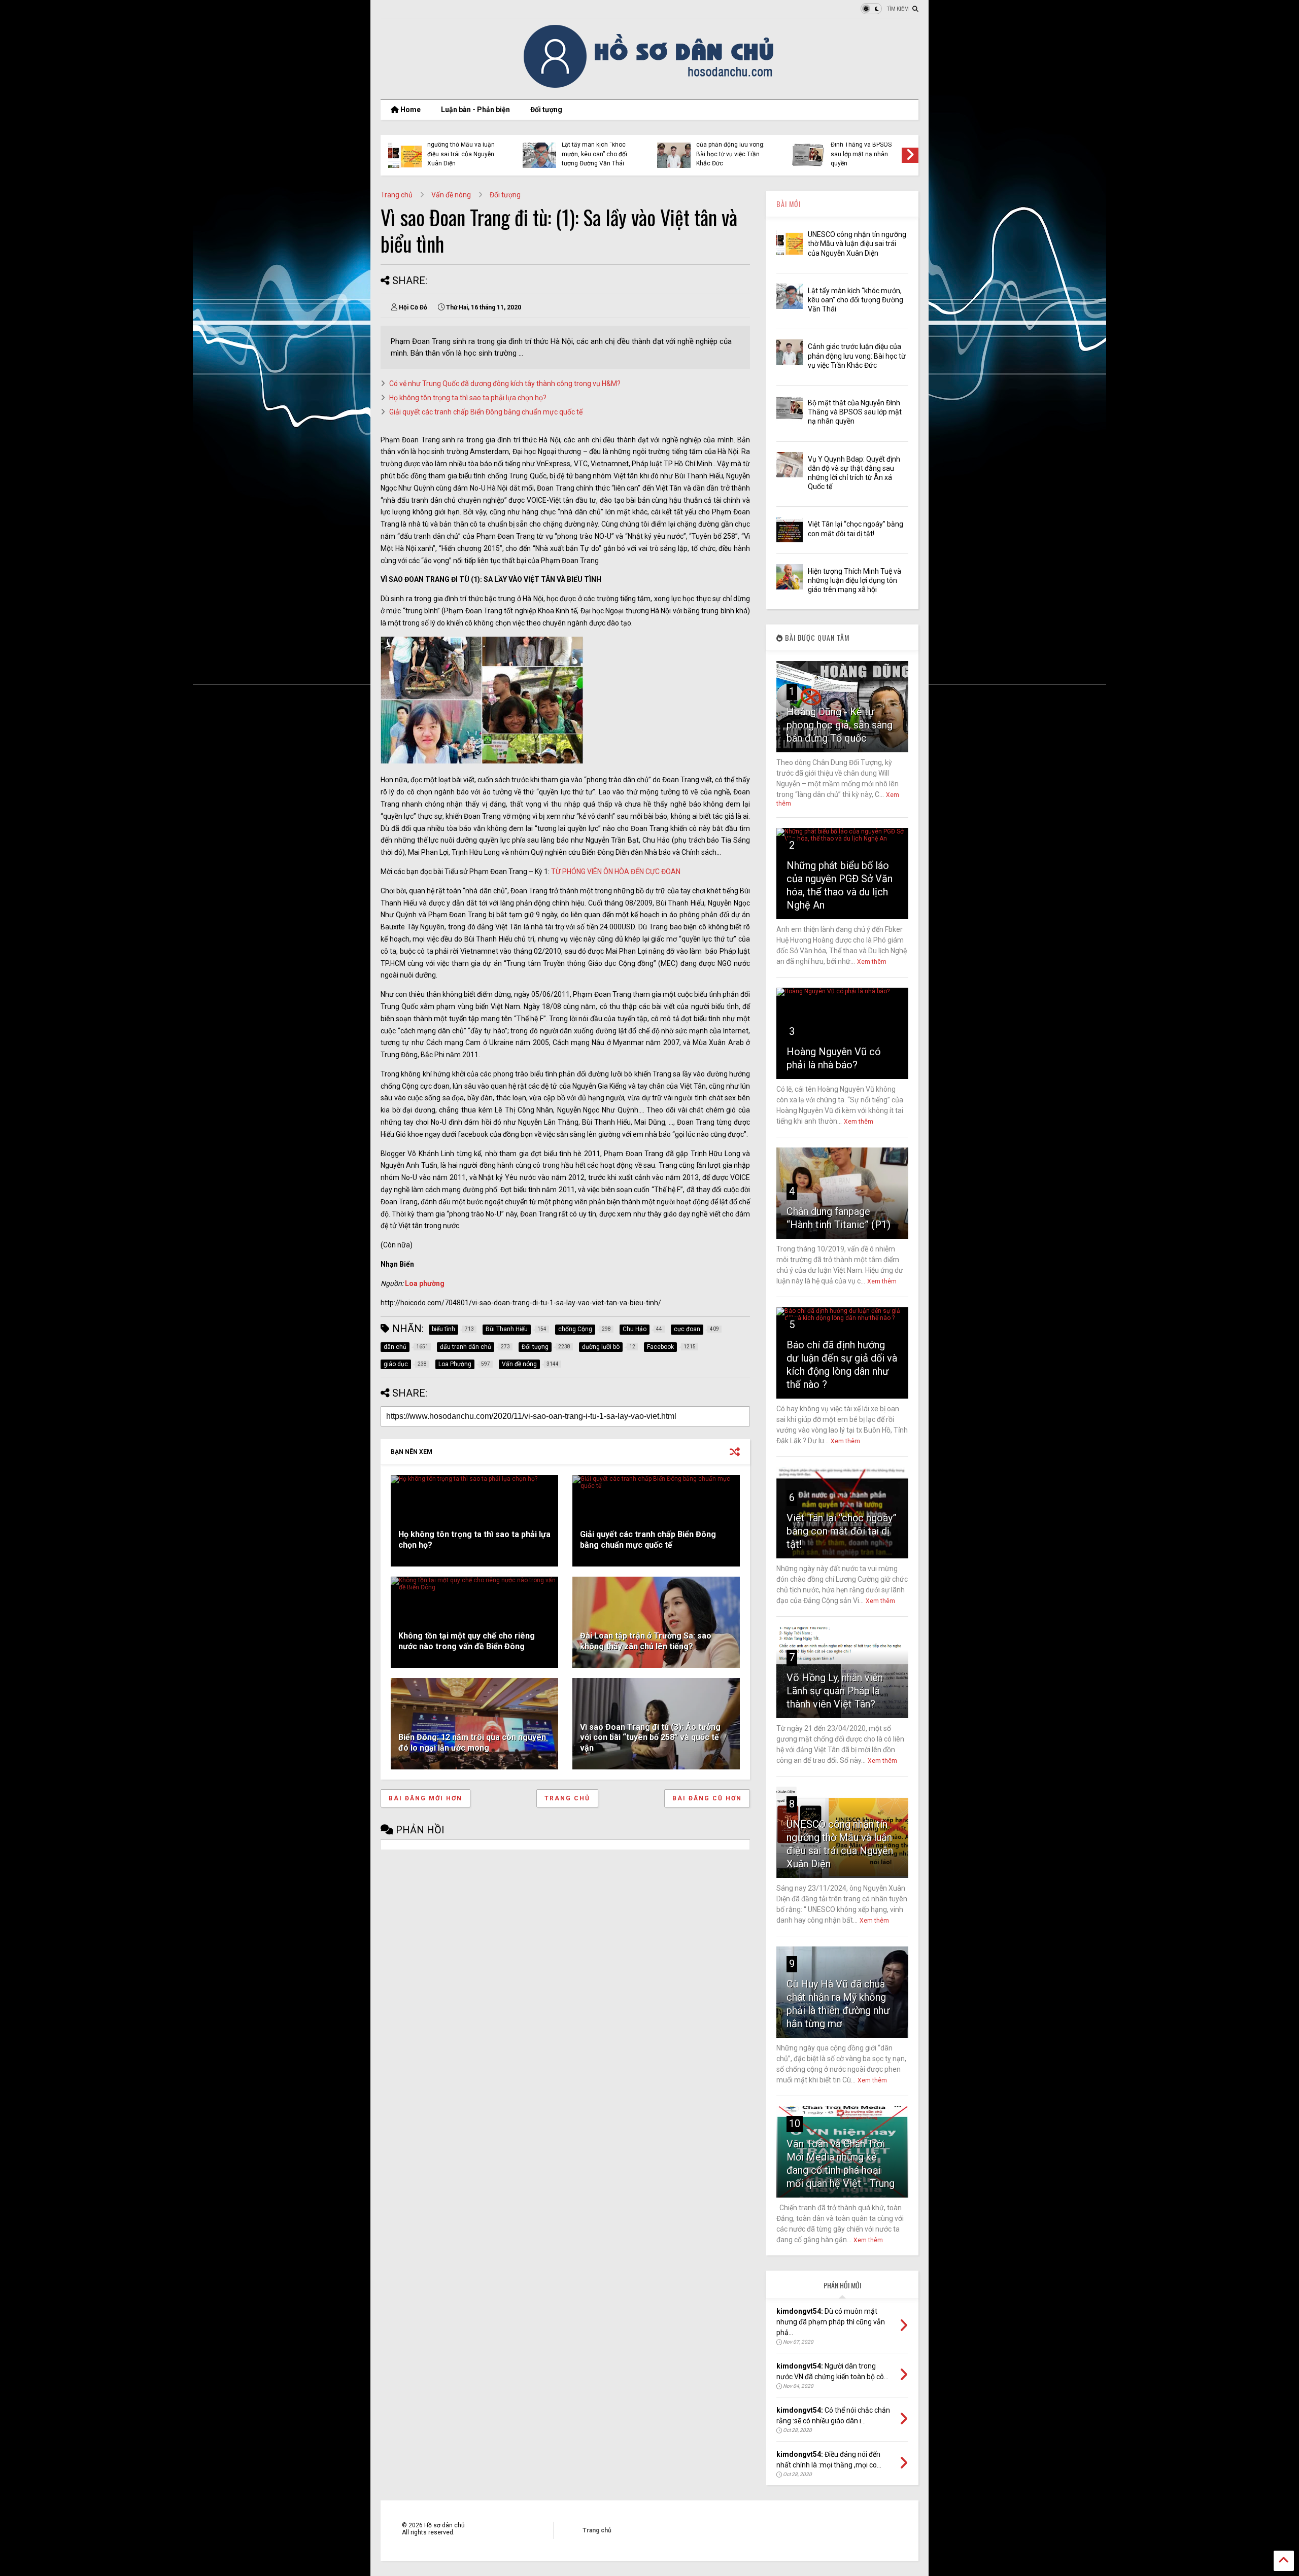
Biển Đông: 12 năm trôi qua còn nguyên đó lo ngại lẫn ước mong (472, 1743)
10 (795, 2124)
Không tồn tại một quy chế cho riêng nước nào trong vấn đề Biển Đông (467, 1641)
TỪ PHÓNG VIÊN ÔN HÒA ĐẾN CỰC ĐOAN (616, 872)
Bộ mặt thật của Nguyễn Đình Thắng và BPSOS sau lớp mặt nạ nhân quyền (864, 149)
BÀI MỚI (789, 204)
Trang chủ (397, 195)
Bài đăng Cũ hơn (707, 1798)
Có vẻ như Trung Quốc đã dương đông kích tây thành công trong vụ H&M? (505, 384)
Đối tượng (546, 110)
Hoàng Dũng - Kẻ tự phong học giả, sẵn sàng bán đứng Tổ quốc (840, 725)
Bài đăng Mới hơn (425, 1798)
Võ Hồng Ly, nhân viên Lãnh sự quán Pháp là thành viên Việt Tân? (835, 1691)
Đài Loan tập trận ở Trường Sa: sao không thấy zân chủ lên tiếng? (646, 1641)
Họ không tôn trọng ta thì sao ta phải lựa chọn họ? (468, 398)
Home (410, 110)
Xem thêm (872, 962)
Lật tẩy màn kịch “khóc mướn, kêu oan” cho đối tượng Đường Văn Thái (594, 154)
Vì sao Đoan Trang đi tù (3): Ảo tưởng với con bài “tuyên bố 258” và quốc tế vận (650, 1738)
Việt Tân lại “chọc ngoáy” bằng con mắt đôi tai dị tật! (842, 1531)
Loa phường (425, 1283)
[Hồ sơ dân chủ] (650, 86)
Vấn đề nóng (451, 195)
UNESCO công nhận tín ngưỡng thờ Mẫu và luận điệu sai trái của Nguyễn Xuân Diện (461, 149)
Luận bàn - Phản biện (475, 110)
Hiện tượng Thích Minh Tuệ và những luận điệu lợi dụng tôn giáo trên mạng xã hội (854, 580)
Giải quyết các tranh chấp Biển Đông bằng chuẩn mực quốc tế (486, 412)
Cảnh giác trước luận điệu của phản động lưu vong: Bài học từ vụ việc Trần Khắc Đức (732, 149)
